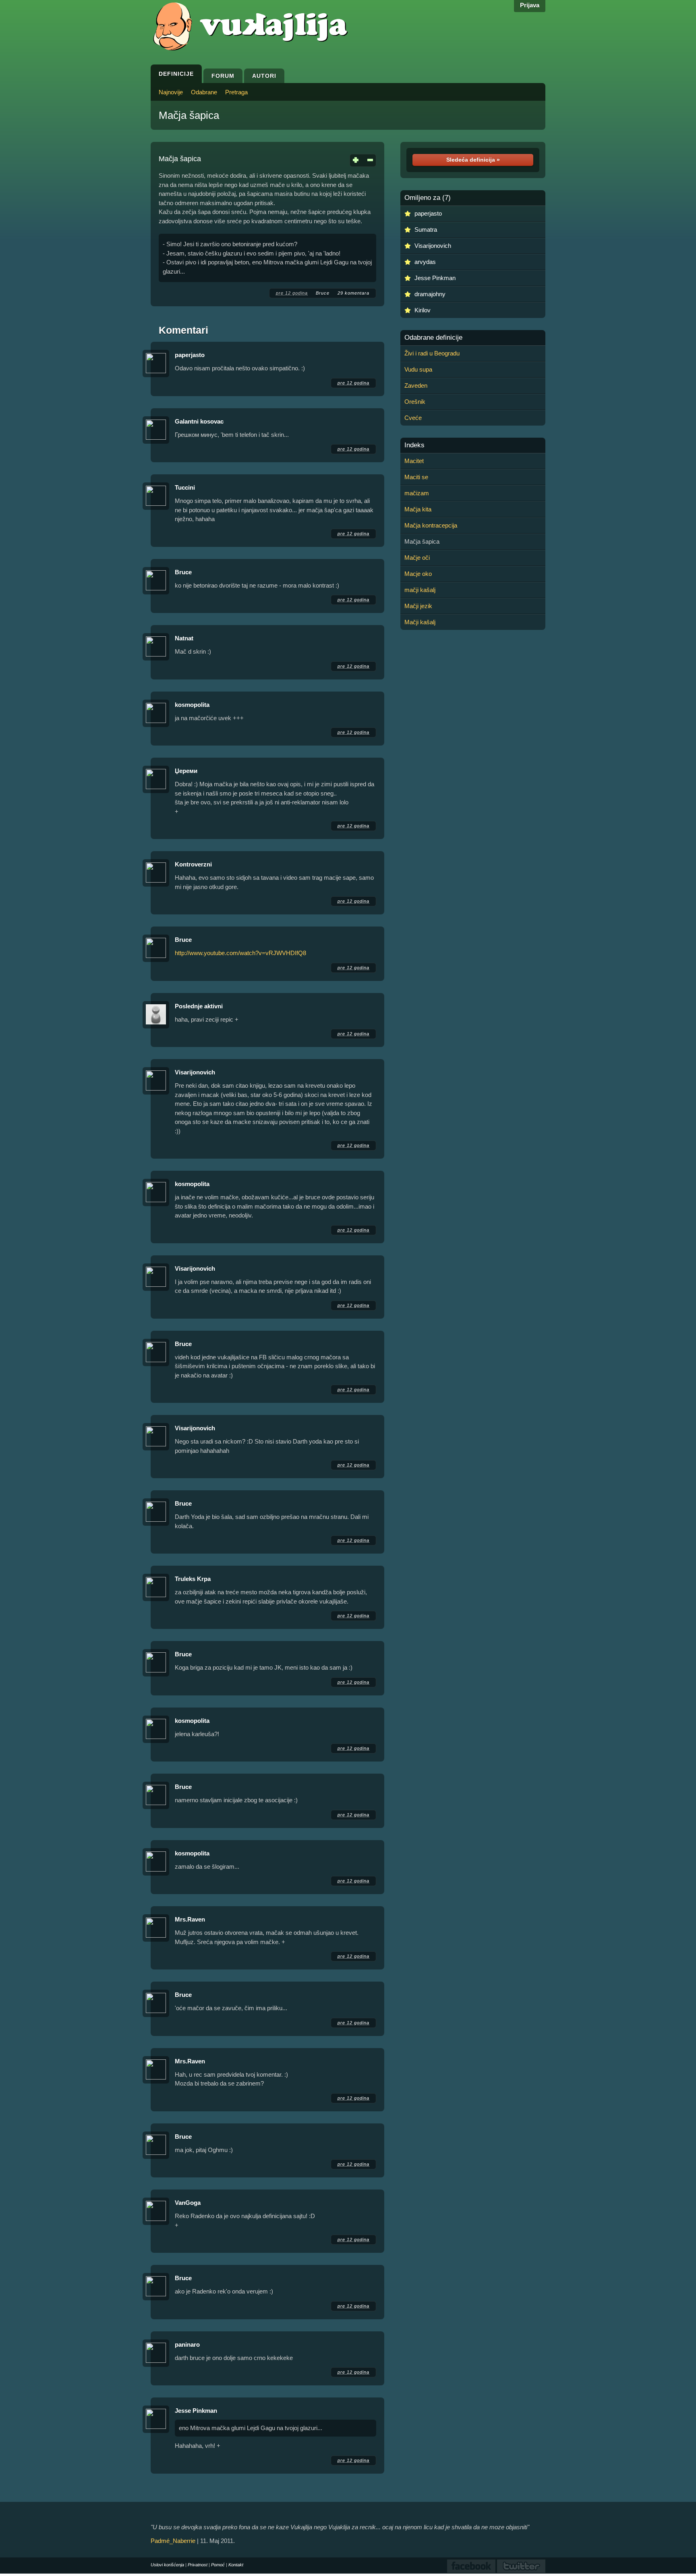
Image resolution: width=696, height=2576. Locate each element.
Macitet (414, 461)
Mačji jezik (418, 606)
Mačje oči (417, 558)
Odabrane (204, 92)
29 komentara (353, 293)
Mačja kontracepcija (431, 525)
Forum (223, 76)
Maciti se (416, 477)
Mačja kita (418, 509)
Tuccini (185, 487)
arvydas (425, 262)
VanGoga (188, 2203)
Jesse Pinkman (196, 2411)
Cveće (413, 418)
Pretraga (236, 92)
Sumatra (426, 230)
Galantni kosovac (199, 421)
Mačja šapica (189, 115)
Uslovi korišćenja (167, 2565)
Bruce (323, 293)
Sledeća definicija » (473, 160)
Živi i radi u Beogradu (432, 353)
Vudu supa (418, 369)
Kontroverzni (193, 864)
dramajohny (430, 294)
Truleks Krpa (193, 1579)
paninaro (187, 2344)
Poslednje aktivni (199, 1006)
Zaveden (416, 385)
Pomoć (218, 2565)
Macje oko (418, 574)
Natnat (184, 638)
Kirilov (423, 310)
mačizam (417, 493)
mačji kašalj (420, 590)
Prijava (530, 5)
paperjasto (190, 355)
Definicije (176, 74)
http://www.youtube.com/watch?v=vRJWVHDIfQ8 (240, 953)
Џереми (186, 771)
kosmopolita (192, 705)
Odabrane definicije (433, 338)
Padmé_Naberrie (173, 2541)
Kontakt (236, 2565)
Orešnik (415, 402)
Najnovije (171, 92)
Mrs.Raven (190, 1919)
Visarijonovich (195, 1072)
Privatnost (198, 2565)
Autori (264, 76)
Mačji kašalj (420, 622)
